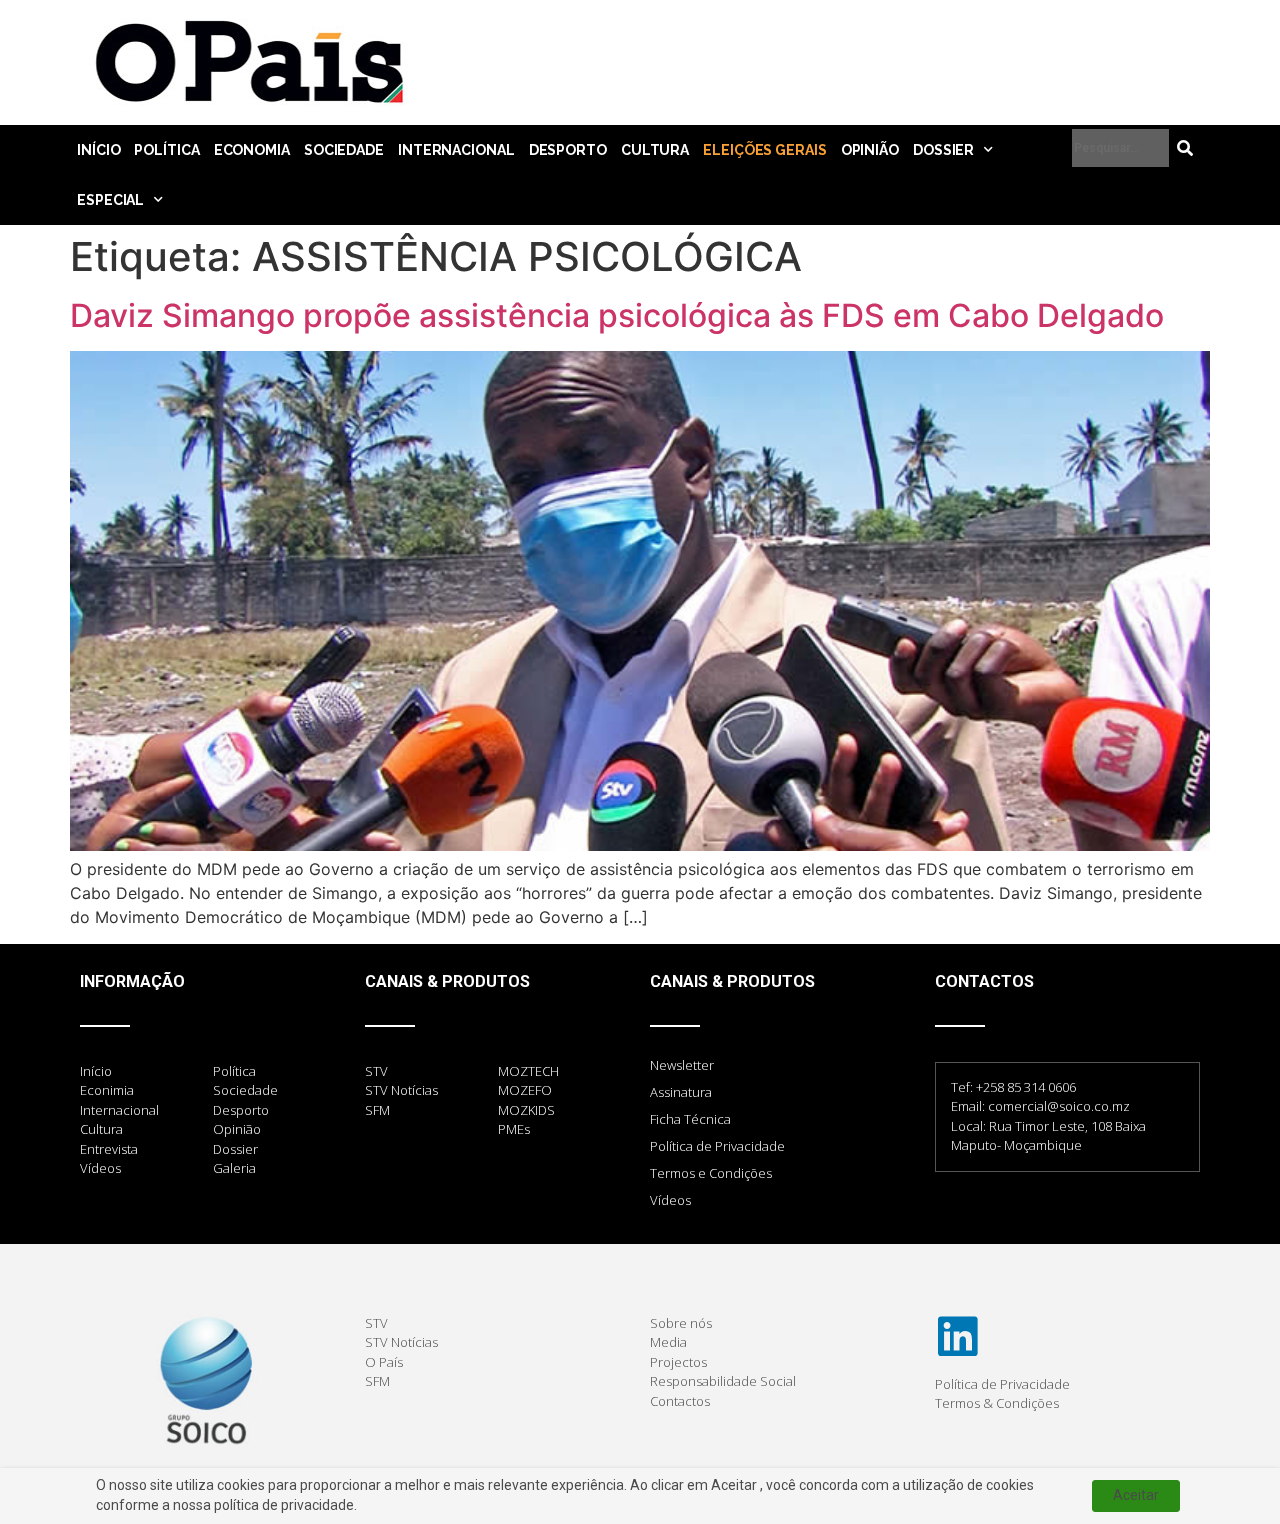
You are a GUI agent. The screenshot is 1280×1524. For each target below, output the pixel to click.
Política (166, 150)
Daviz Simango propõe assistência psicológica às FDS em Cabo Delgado (617, 315)
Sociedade (344, 150)
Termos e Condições (711, 1173)
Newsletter (682, 1065)
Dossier (943, 150)
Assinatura (681, 1092)
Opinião (870, 150)
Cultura (655, 150)
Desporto (568, 150)
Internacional (456, 150)
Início (98, 150)
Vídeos (670, 1200)
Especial (110, 200)
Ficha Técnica (690, 1119)
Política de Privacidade (717, 1146)
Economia (252, 150)
